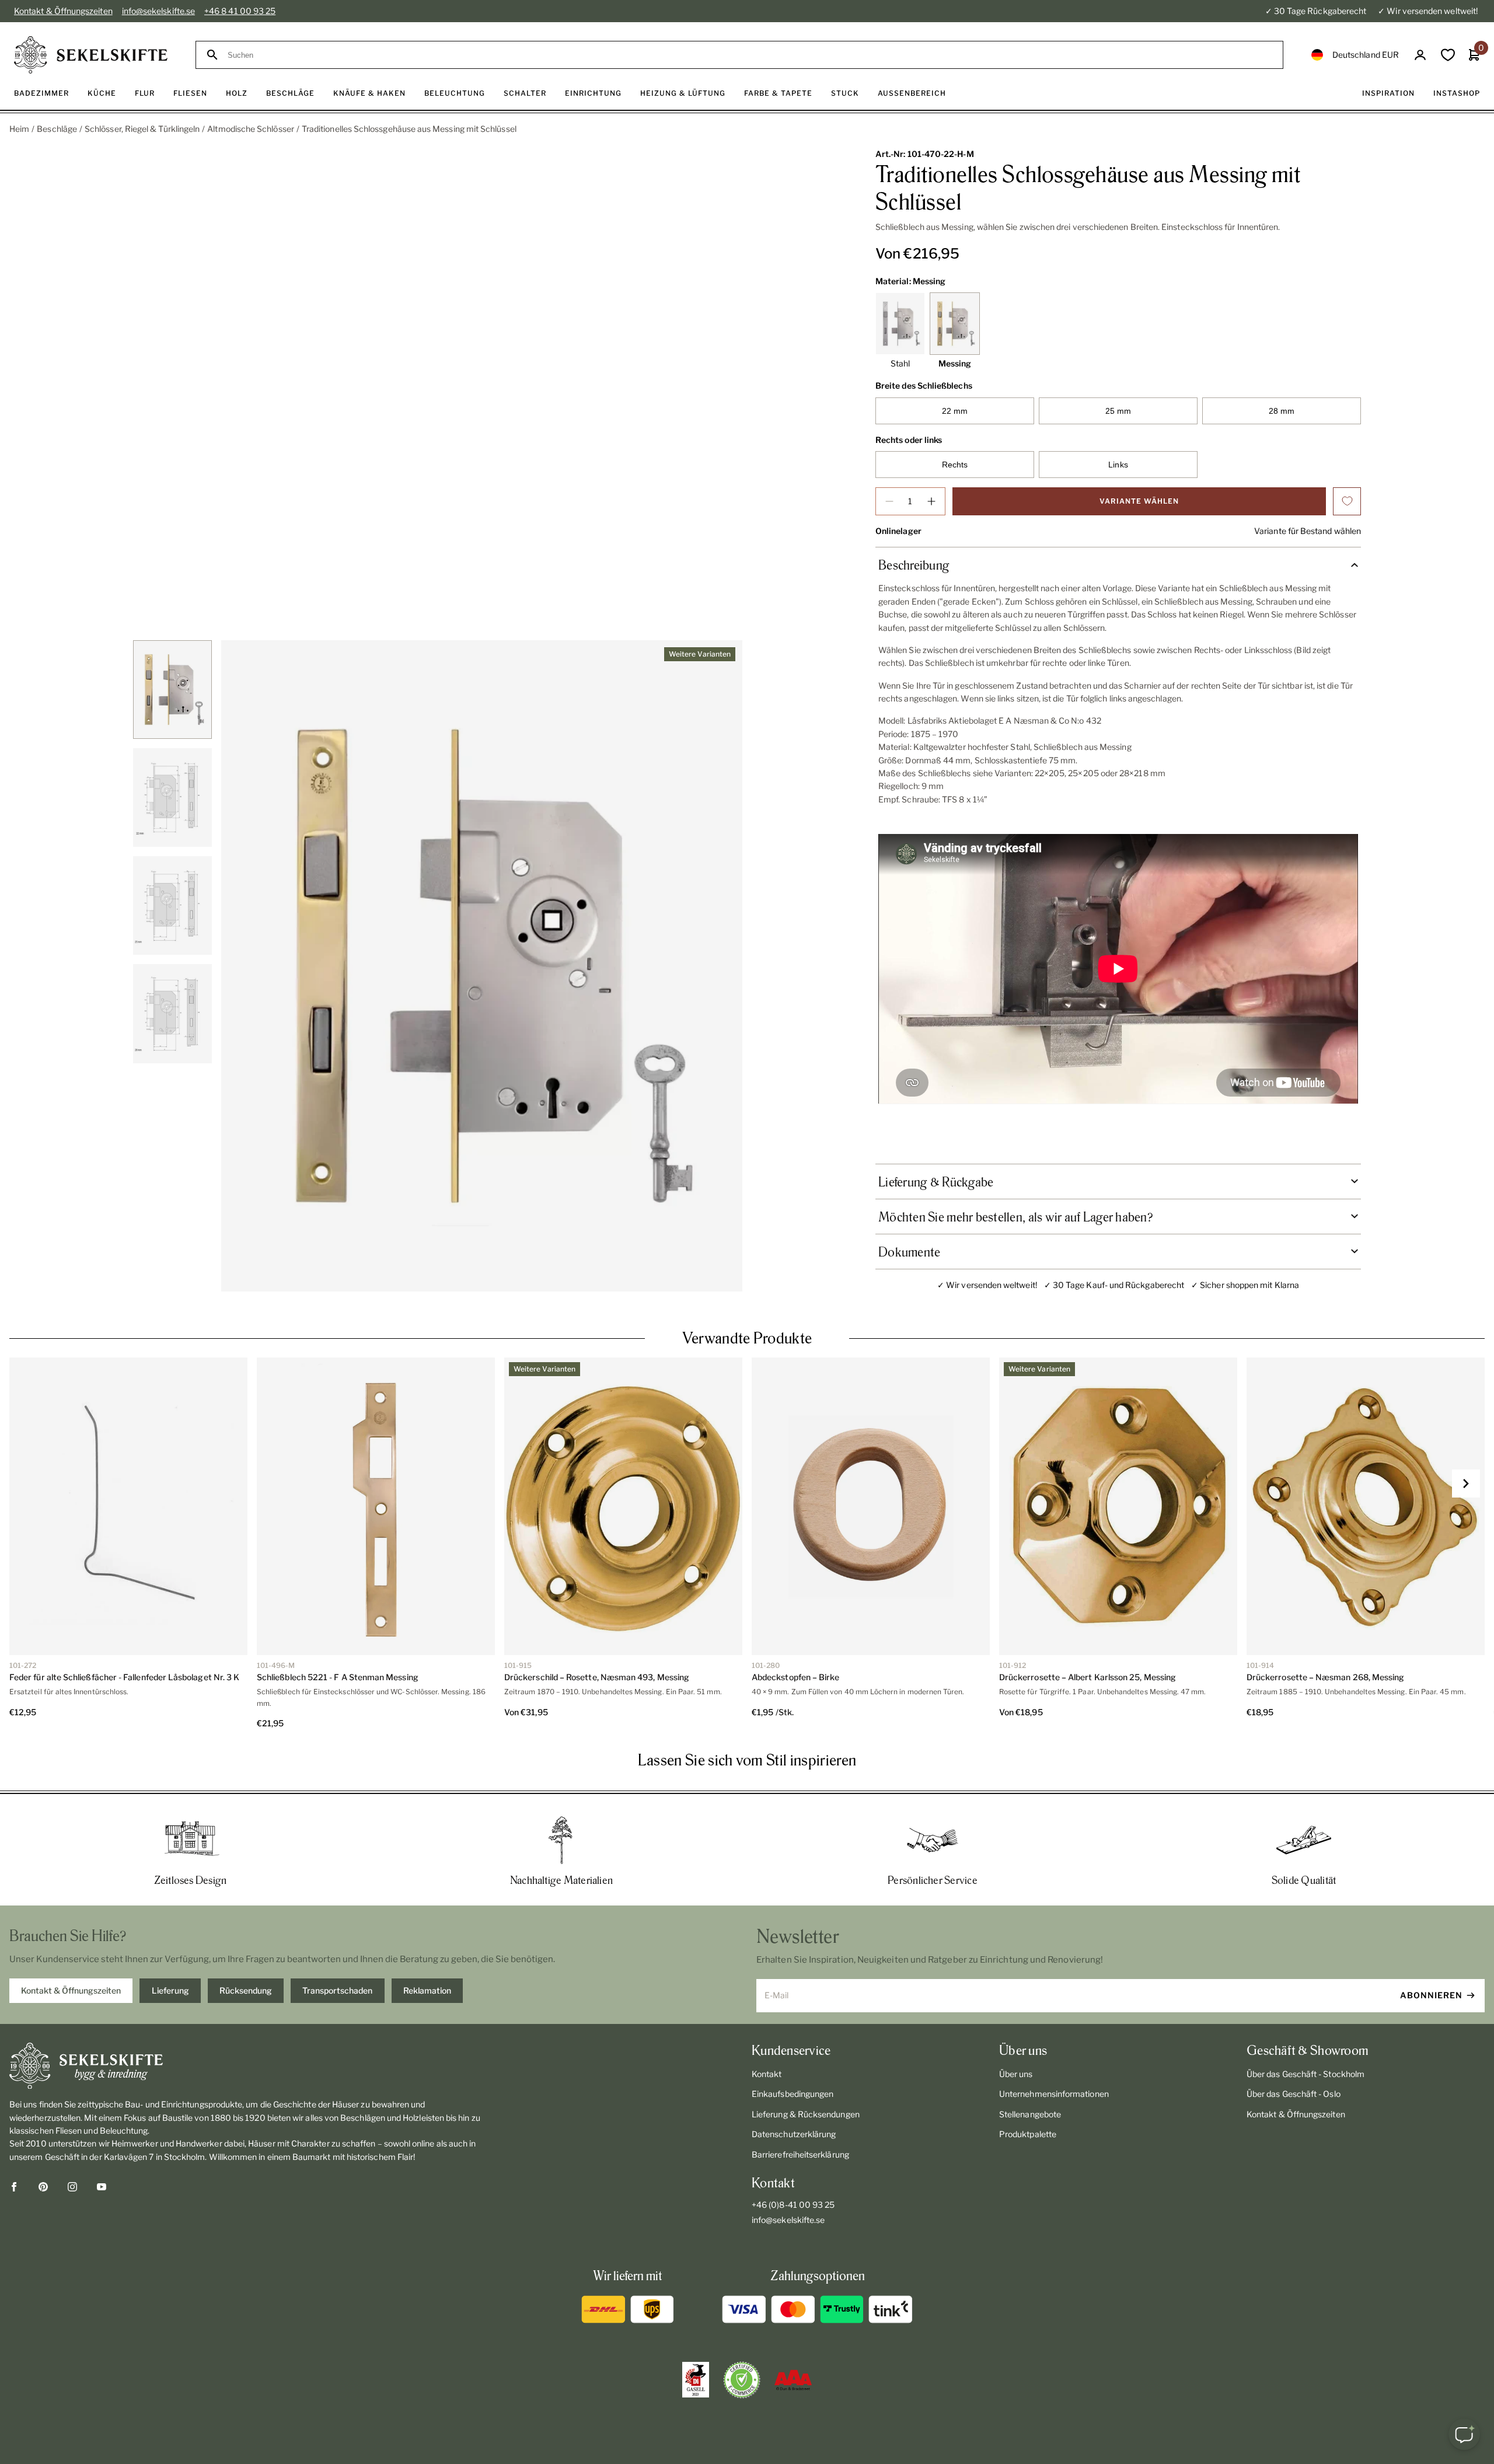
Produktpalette (1028, 2134)
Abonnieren (1431, 1995)
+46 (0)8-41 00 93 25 (793, 2205)
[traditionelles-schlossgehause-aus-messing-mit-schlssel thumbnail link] (172, 690)
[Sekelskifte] (252, 2066)
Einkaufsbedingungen (793, 2094)
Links (1118, 465)
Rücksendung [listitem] (246, 1990)
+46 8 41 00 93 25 (240, 11)
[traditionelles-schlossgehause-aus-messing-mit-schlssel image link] (482, 966)
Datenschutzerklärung (794, 2134)
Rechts (955, 465)
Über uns (1016, 2074)
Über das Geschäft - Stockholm (1305, 2074)
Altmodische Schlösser (250, 129)
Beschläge (57, 129)
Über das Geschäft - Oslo (1294, 2094)
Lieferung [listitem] (170, 1990)
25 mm (1118, 411)
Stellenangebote (1030, 2114)
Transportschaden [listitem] (337, 1990)
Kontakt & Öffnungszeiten (63, 11)
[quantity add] (931, 501)
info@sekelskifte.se (158, 11)
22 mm (955, 411)
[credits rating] (793, 2380)
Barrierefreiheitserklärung (800, 2154)
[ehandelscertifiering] (742, 2380)
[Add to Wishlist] (1347, 501)
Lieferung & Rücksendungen (806, 2114)
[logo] (91, 55)
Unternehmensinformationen (1054, 2094)
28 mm (1282, 411)
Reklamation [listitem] (427, 1990)
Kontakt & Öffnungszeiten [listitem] (71, 1990)
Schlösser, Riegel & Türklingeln (142, 129)
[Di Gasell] (696, 2380)
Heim (19, 129)
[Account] (1420, 55)
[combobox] (750, 55)
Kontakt (767, 2074)
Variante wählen (1139, 501)
